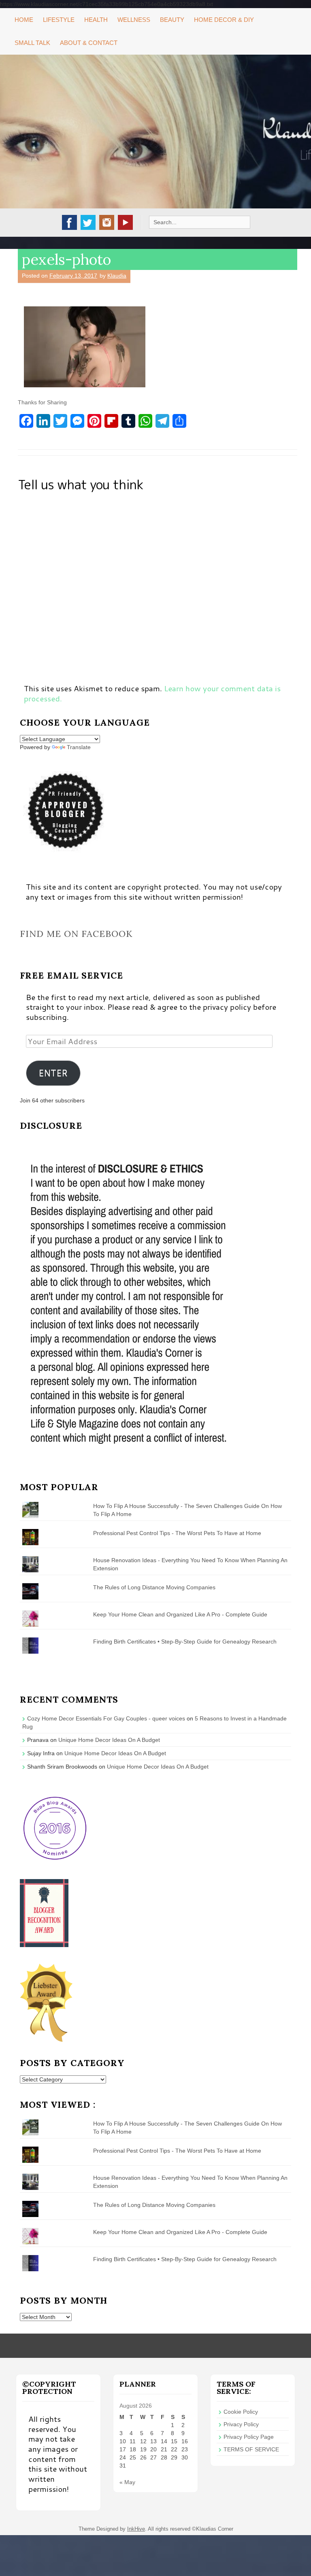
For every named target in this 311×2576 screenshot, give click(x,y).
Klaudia (117, 276)
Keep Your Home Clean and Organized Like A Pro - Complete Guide (180, 1614)
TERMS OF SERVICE (251, 2449)
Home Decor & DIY (224, 20)
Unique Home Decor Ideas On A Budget (109, 1740)
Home (24, 20)
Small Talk (32, 43)
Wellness (134, 20)
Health (96, 20)
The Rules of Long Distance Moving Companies (154, 1587)
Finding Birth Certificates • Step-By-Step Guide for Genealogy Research (185, 1642)
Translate (79, 747)
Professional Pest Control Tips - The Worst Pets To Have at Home (177, 1533)
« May (127, 2482)
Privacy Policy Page (249, 2437)
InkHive (136, 2529)
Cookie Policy (241, 2412)
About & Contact (89, 43)
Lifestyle (59, 20)
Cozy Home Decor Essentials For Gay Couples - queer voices (106, 1718)
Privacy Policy (241, 2424)
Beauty (172, 20)
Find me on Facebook (76, 934)
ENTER (53, 1073)
